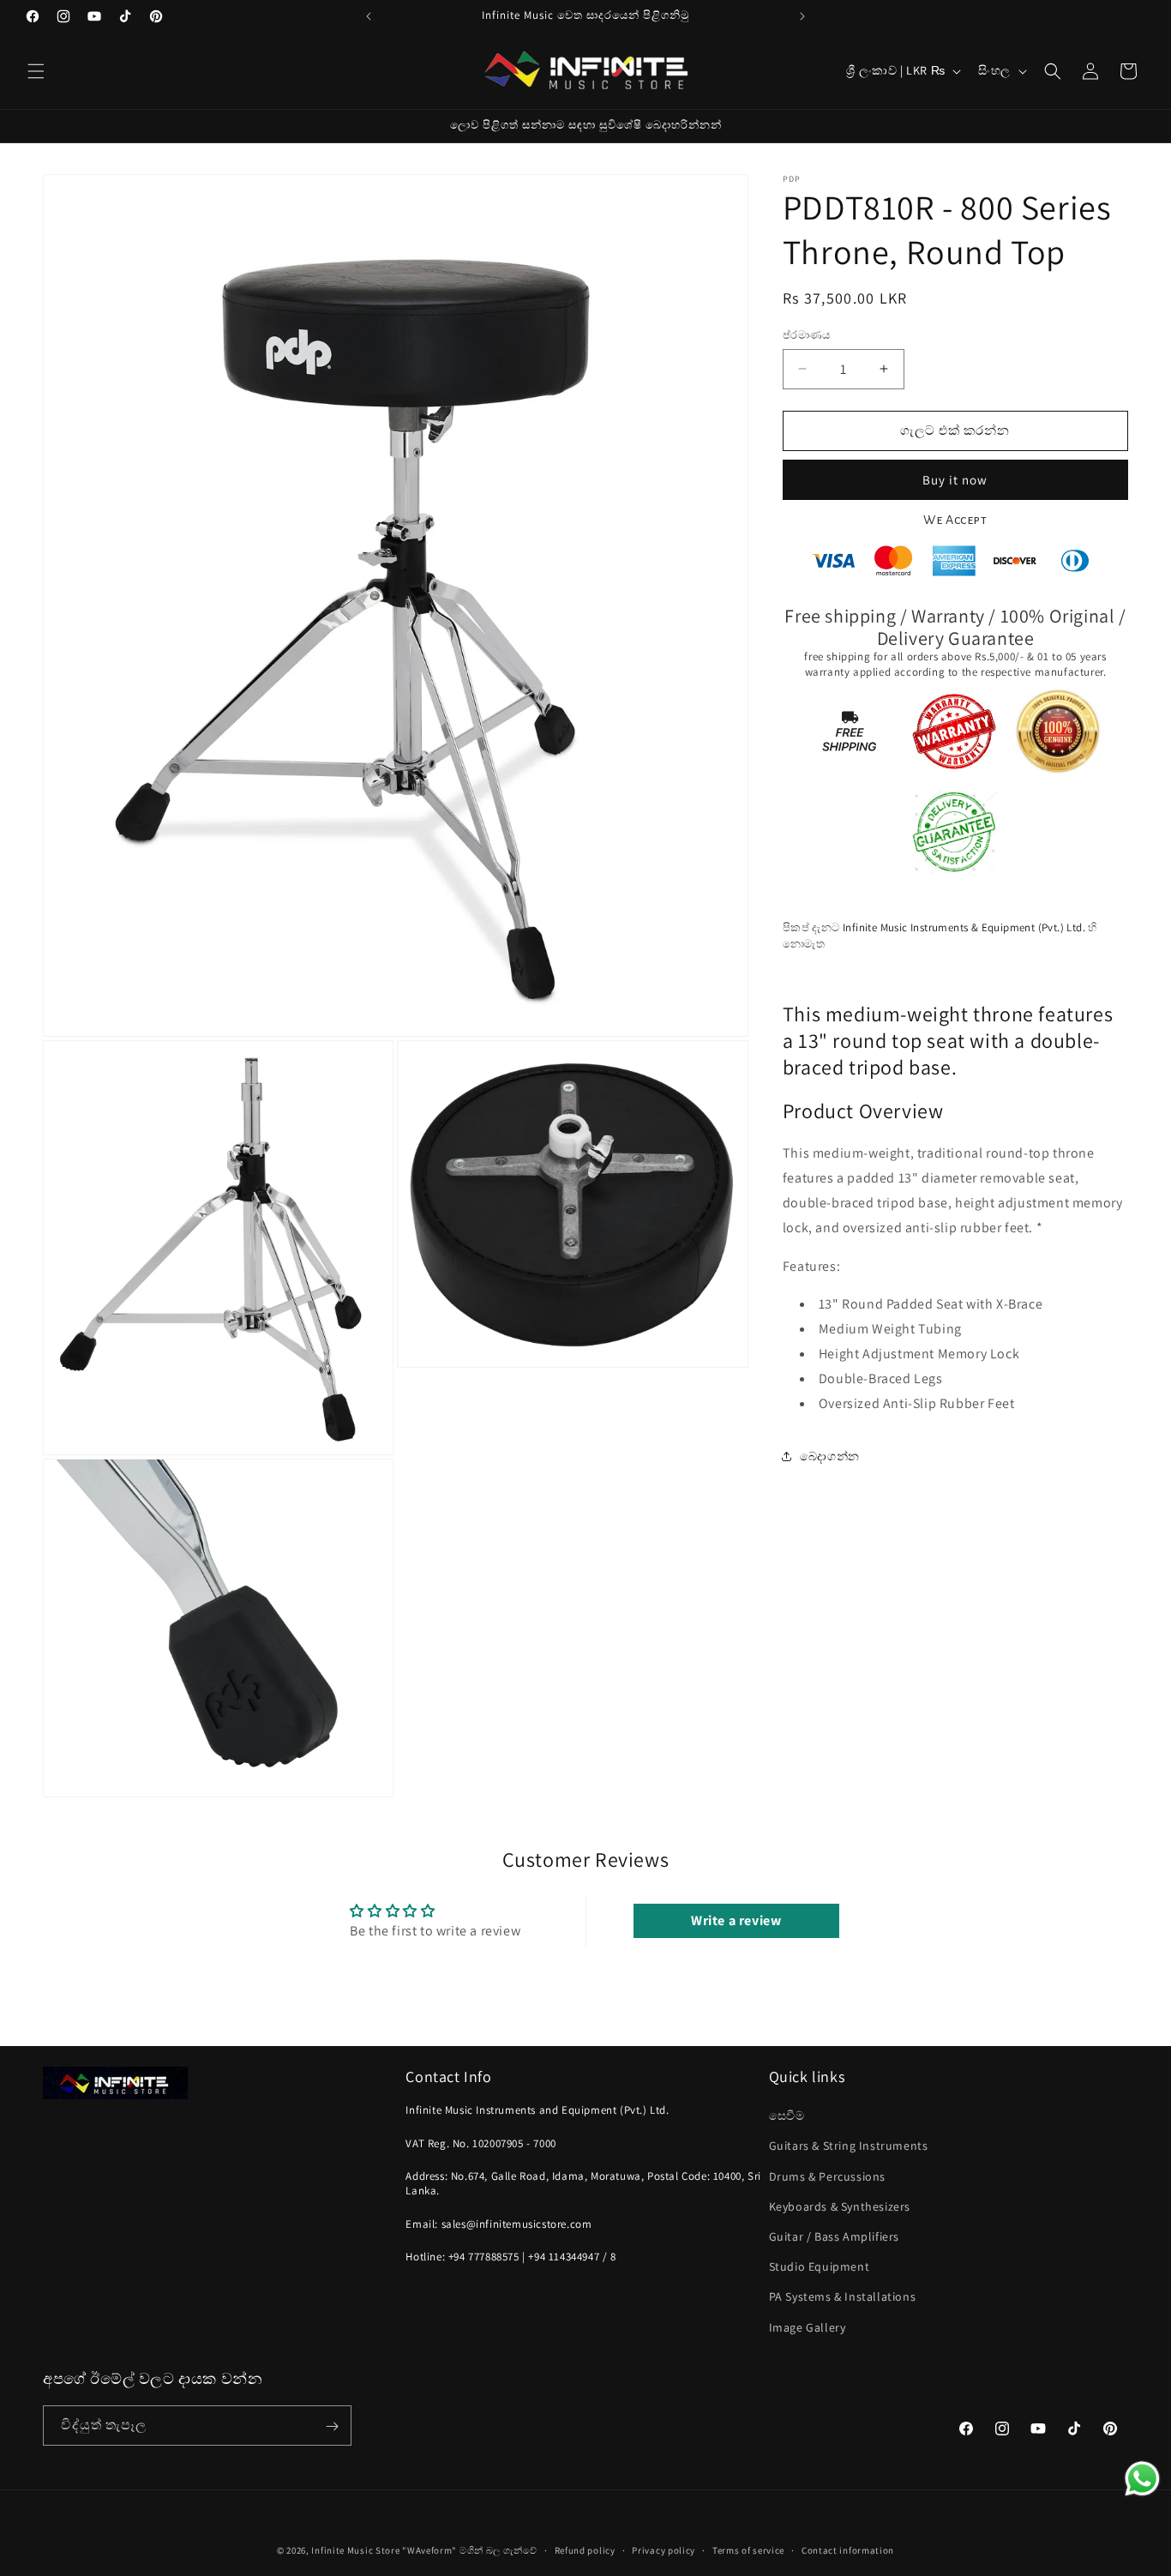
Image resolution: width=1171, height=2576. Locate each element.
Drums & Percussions (827, 2176)
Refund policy (585, 2549)
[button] (36, 71)
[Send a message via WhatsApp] (1142, 2479)
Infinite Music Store (357, 2550)
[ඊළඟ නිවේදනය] (802, 16)
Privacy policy (664, 2549)
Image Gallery (808, 2327)
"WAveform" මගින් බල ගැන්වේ (470, 2550)
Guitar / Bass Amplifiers (834, 2236)
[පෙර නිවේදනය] (369, 16)
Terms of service (748, 2549)
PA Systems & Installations (843, 2297)
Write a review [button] (736, 1920)
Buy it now (955, 480)
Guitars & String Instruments (849, 2146)
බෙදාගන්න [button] (830, 1456)
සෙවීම (787, 2116)
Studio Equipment (820, 2267)
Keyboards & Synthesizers (840, 2206)
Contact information (848, 2549)
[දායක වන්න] (332, 2426)
